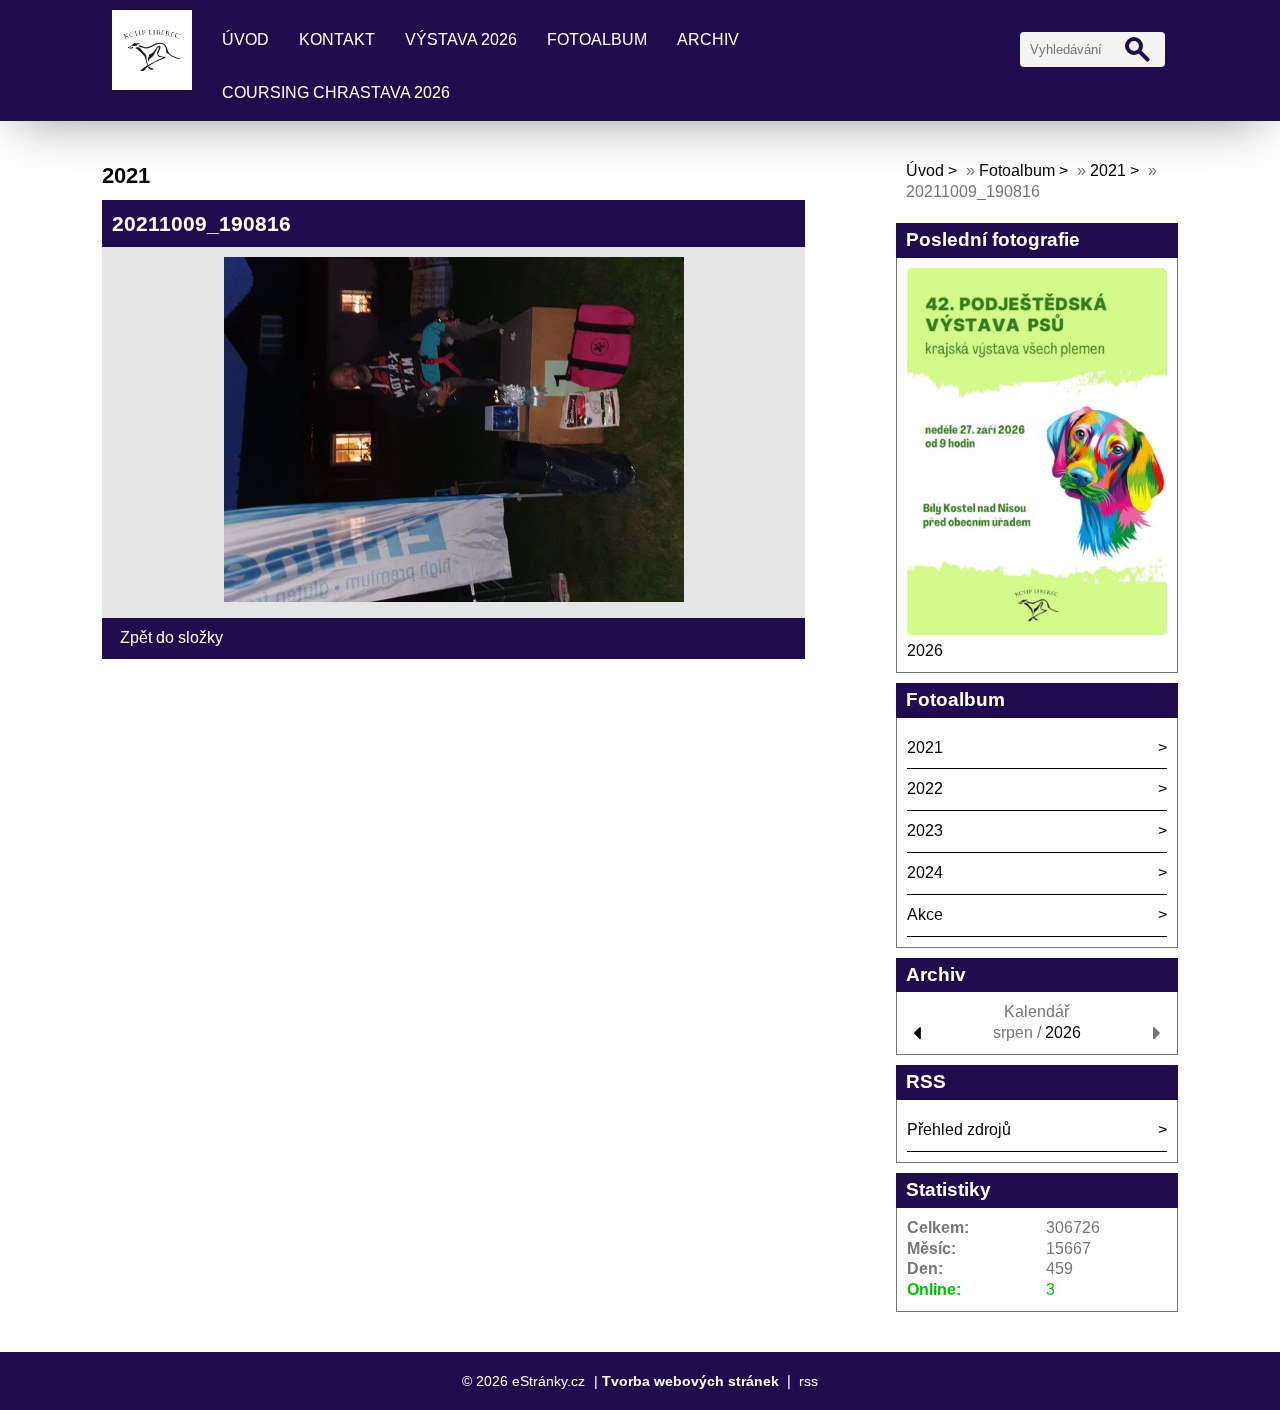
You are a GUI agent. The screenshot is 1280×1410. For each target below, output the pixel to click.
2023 (925, 830)
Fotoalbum (597, 39)
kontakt (337, 39)
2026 (925, 650)
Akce (925, 914)
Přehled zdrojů (959, 1129)
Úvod (245, 39)
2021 (1108, 170)
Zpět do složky (171, 637)
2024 (925, 872)
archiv (708, 39)
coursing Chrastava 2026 (336, 92)
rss (808, 1381)
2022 (925, 788)
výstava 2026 (461, 39)
